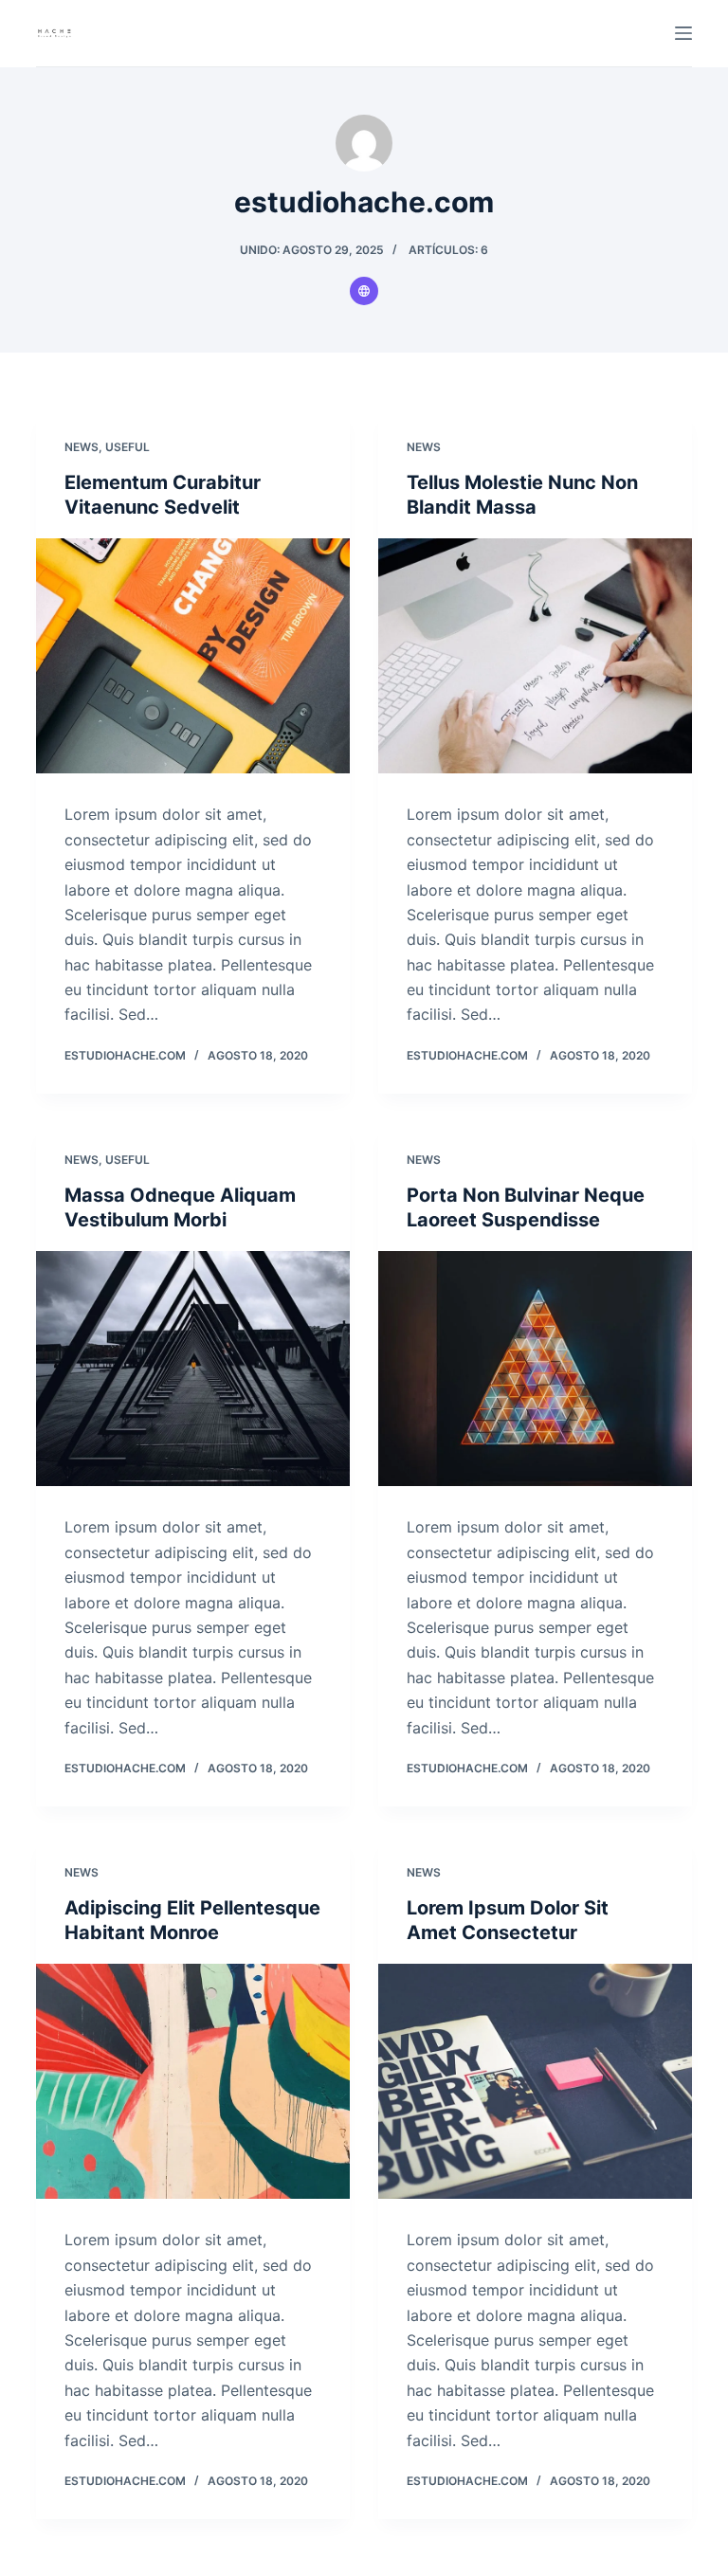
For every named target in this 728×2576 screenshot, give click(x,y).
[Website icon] (364, 291)
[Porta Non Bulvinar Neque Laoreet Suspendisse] (535, 1369)
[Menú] (683, 33)
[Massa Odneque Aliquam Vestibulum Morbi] (193, 1369)
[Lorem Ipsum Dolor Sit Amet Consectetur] (535, 2081)
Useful (127, 447)
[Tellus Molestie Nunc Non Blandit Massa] (535, 656)
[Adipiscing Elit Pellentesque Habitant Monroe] (193, 2081)
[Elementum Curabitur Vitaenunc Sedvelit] (193, 656)
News (82, 447)
